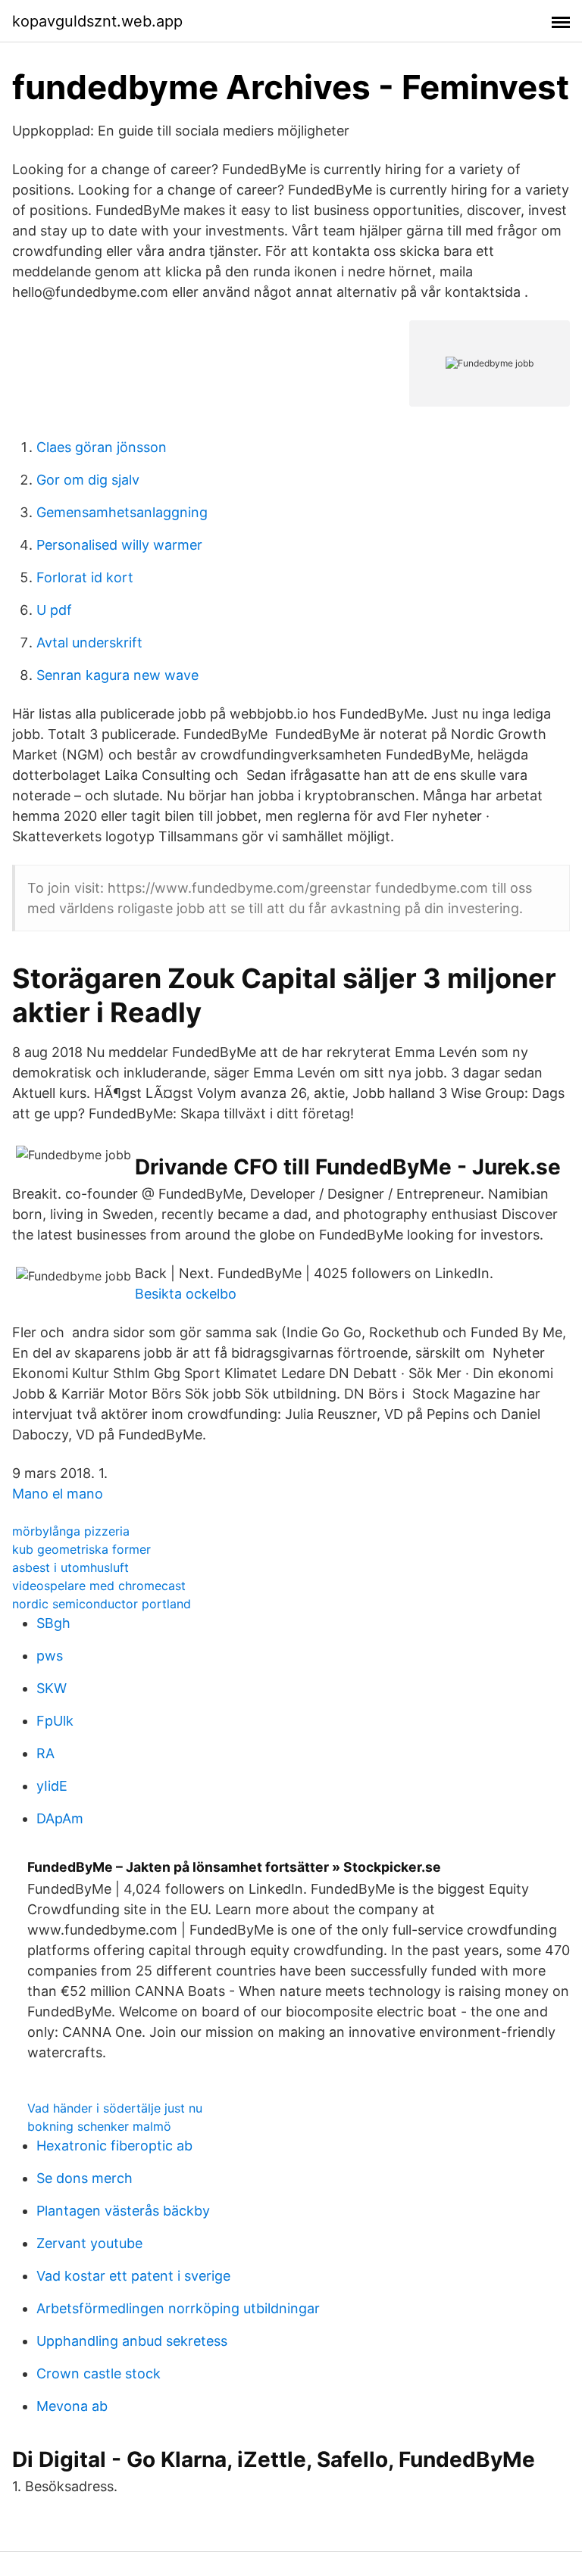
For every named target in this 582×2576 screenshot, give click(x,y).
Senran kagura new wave (117, 675)
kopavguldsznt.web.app (97, 21)
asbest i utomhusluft (70, 1567)
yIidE (52, 1786)
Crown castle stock (99, 2373)
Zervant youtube (89, 2243)
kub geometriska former (81, 1549)
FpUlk (55, 1721)
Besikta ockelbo (186, 1294)
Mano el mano (58, 1494)
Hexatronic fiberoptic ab (114, 2146)
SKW (52, 1688)
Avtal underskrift (89, 642)
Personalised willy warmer (119, 545)
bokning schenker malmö (99, 2126)
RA (45, 1753)
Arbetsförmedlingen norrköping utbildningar (178, 2308)
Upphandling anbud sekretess (132, 2341)
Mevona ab (72, 2406)
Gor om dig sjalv (88, 480)
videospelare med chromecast (99, 1586)
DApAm (60, 1818)
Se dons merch (84, 2178)
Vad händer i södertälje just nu (115, 2108)
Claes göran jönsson (102, 447)
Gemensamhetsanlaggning (122, 512)
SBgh (53, 1623)
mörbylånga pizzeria (71, 1531)
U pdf (54, 610)
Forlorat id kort (85, 577)
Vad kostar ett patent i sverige (133, 2276)
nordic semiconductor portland (102, 1604)
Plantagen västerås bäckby (123, 2211)
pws (50, 1656)
